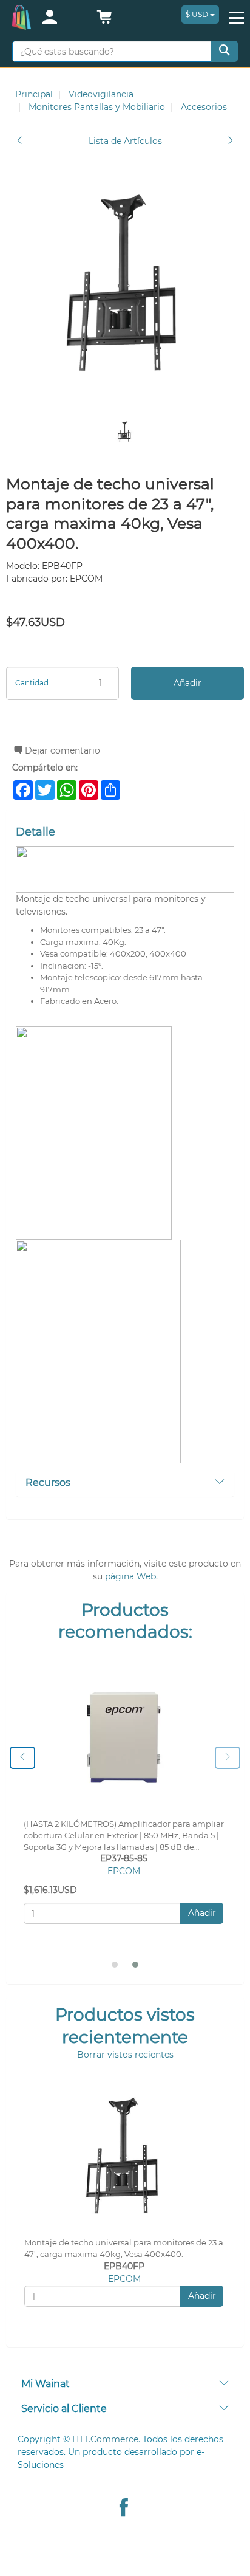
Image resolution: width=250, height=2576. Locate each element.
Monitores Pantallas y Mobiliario (97, 107)
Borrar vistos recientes (125, 2055)
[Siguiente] (231, 141)
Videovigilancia (101, 94)
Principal (34, 94)
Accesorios (204, 107)
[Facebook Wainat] (124, 2509)
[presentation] (22, 1758)
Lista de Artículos (125, 141)
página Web (130, 1576)
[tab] (125, 1483)
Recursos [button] (48, 1482)
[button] (104, 20)
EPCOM (124, 1871)
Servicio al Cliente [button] (64, 2409)
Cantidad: (33, 683)
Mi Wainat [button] (46, 2384)
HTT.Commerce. (106, 2439)
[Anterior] (19, 141)
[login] (62, 18)
